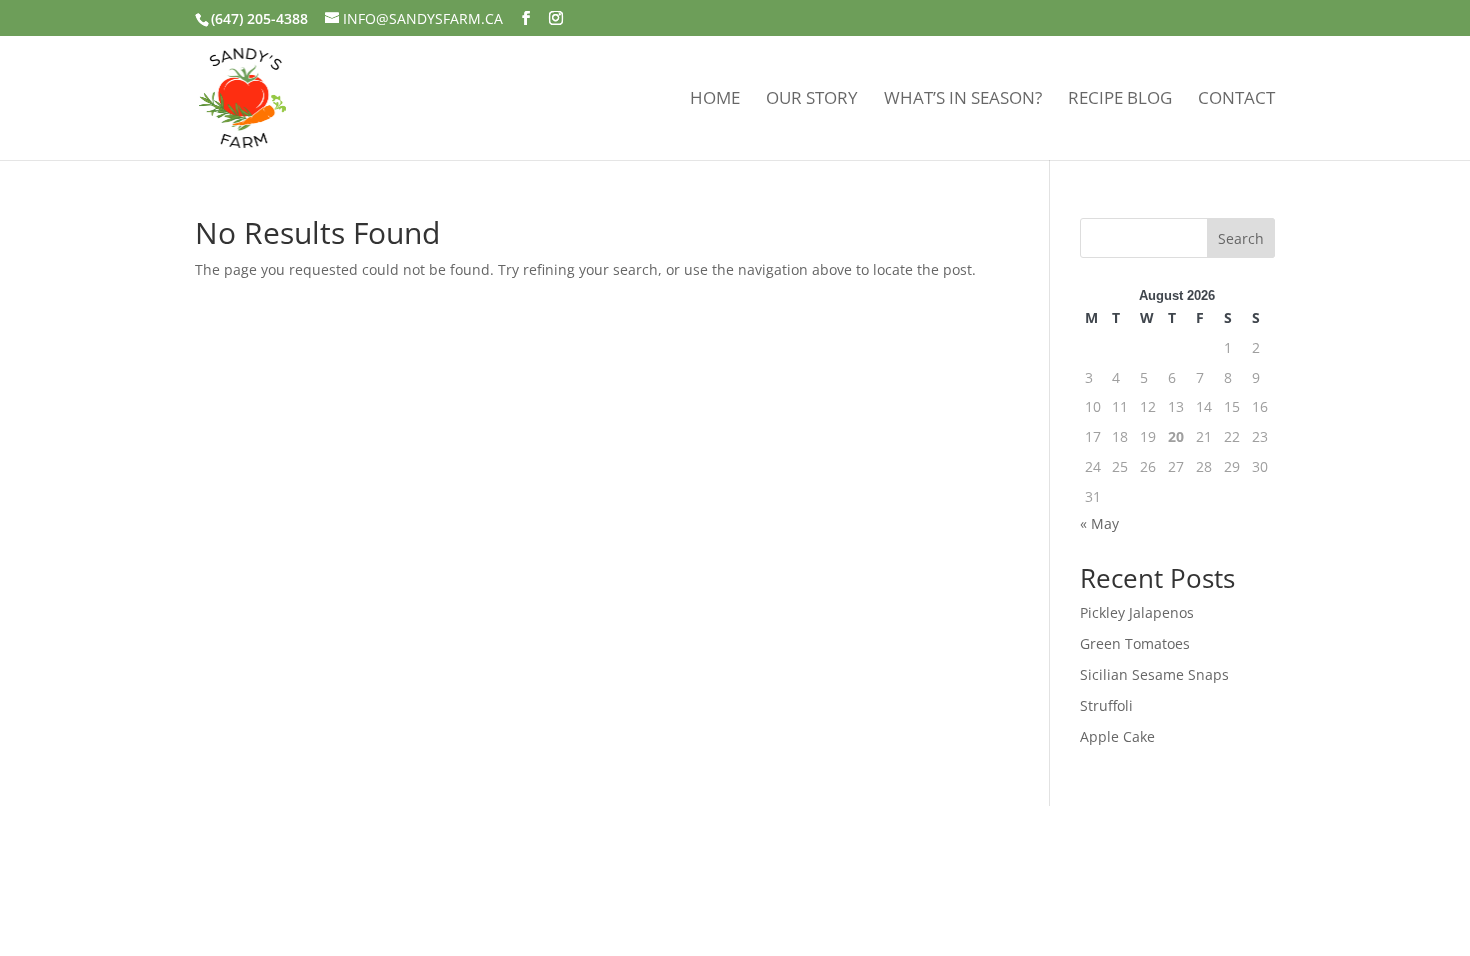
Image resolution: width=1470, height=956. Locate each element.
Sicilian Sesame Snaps (1154, 674)
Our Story (812, 100)
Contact (1236, 100)
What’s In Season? (963, 100)
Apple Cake (1117, 736)
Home (715, 100)
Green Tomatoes (1135, 643)
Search (1241, 238)
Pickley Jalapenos (1137, 612)
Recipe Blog (1120, 100)
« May (1099, 523)
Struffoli (1106, 705)
